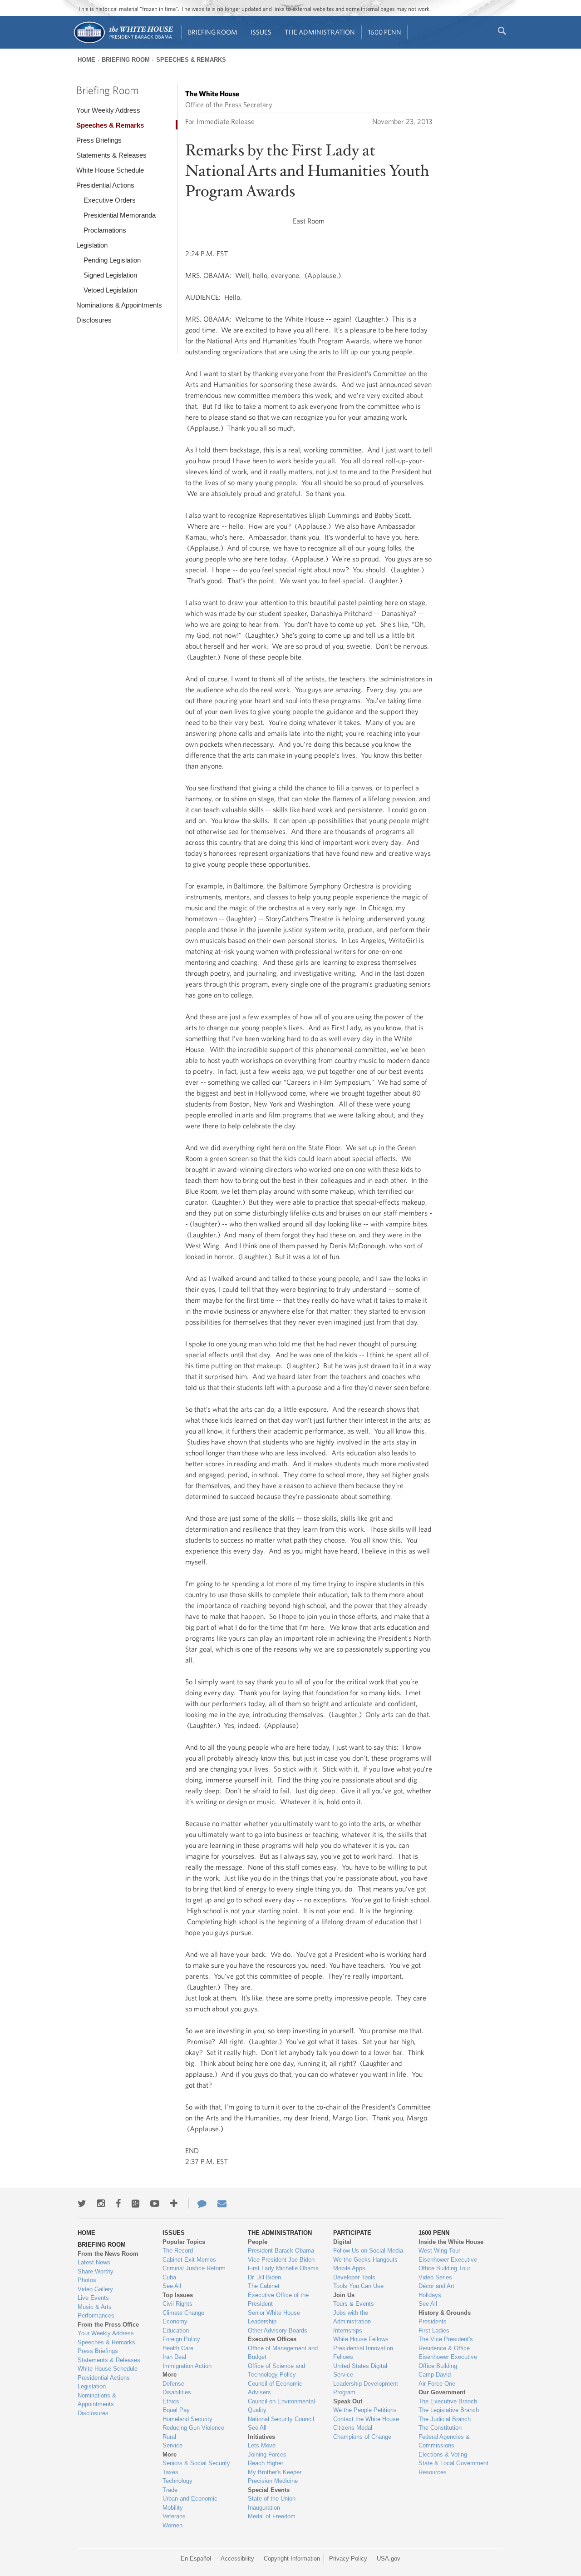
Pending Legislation (112, 260)
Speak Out (348, 2401)
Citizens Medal (353, 2428)
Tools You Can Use (358, 2286)
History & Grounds (445, 2313)
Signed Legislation (110, 275)
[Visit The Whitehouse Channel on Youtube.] (155, 2204)
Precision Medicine (273, 2481)
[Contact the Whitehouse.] (197, 2204)
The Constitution (440, 2428)
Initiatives (261, 2437)
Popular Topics (184, 2242)
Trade (170, 2490)
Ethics (171, 2401)
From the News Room (108, 2254)
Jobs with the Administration (352, 2317)
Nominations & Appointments (119, 305)
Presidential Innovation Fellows (363, 2353)
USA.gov (389, 2559)
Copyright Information (292, 2559)
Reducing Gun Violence (193, 2428)
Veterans (174, 2516)
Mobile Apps (349, 2268)
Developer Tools (354, 2277)
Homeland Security (187, 2419)
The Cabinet (264, 2286)
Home (86, 60)
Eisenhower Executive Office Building (448, 2361)
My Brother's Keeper (275, 2472)
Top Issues (178, 2295)
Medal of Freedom (272, 2516)
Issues (261, 32)
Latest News (94, 2262)
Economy (175, 2321)
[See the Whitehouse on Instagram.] (101, 2204)
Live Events (93, 2298)
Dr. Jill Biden (264, 2277)
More (170, 2375)
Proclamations (105, 230)
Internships (348, 2330)
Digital (342, 2242)
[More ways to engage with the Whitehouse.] (174, 2204)
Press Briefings (99, 140)
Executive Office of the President (278, 2300)
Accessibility (237, 2559)
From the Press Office (108, 2325)
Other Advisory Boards (278, 2330)
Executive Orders (110, 200)
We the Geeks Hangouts (365, 2260)
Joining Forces (267, 2454)
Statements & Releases (111, 155)
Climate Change (183, 2313)
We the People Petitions (365, 2410)
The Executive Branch (448, 2401)
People (258, 2242)
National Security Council (281, 2419)
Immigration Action (187, 2366)
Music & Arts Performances (96, 2311)
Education (176, 2330)
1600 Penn (385, 32)
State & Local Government (453, 2463)
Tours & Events (354, 2304)
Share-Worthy (96, 2271)
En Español (196, 2559)
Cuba (169, 2277)
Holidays (430, 2295)
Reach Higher (266, 2463)
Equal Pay (176, 2410)
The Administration (320, 32)
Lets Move (262, 2445)
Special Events (269, 2490)
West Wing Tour (439, 2251)
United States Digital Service (360, 2370)
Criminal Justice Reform (194, 2268)
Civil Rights (177, 2304)
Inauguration (264, 2508)
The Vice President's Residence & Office (446, 2344)
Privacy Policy (348, 2559)
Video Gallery (95, 2289)
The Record (178, 2251)
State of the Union (272, 2499)
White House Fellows (361, 2339)
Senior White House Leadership (274, 2317)
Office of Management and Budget (283, 2353)
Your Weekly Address (108, 110)
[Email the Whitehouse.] (222, 2204)
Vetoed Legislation (110, 290)
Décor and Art (436, 2286)
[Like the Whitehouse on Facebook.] (118, 2204)
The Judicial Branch (445, 2419)
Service (172, 2445)
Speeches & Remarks (191, 60)
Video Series (435, 2277)
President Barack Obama (281, 2251)
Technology (177, 2481)
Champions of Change (362, 2437)
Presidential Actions (105, 185)
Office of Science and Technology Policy (276, 2370)
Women (172, 2525)
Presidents (433, 2321)
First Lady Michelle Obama (283, 2268)
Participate (352, 2233)
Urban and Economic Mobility (190, 2503)
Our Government (442, 2392)
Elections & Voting (443, 2454)
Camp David (435, 2375)
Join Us (344, 2295)
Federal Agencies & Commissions (444, 2441)
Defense (173, 2384)
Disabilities (177, 2392)
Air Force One (437, 2384)
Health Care (178, 2348)
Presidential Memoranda (120, 215)
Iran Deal (174, 2357)
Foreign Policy (181, 2339)
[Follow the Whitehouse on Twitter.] (82, 2204)
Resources (433, 2472)
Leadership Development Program (366, 2388)
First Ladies (434, 2330)
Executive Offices (272, 2339)
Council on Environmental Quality (281, 2406)
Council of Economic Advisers (275, 2388)
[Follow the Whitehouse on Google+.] (135, 2204)
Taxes (170, 2472)
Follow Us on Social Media (368, 2251)
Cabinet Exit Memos (189, 2260)
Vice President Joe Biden (281, 2260)
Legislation (92, 245)
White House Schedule (110, 170)
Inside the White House (451, 2242)
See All (172, 2286)
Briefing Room (213, 32)
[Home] (123, 42)
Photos (87, 2280)
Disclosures (94, 320)
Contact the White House (366, 2419)
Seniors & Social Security (196, 2463)
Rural (169, 2437)
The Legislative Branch (449, 2410)
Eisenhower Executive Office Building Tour (448, 2264)
